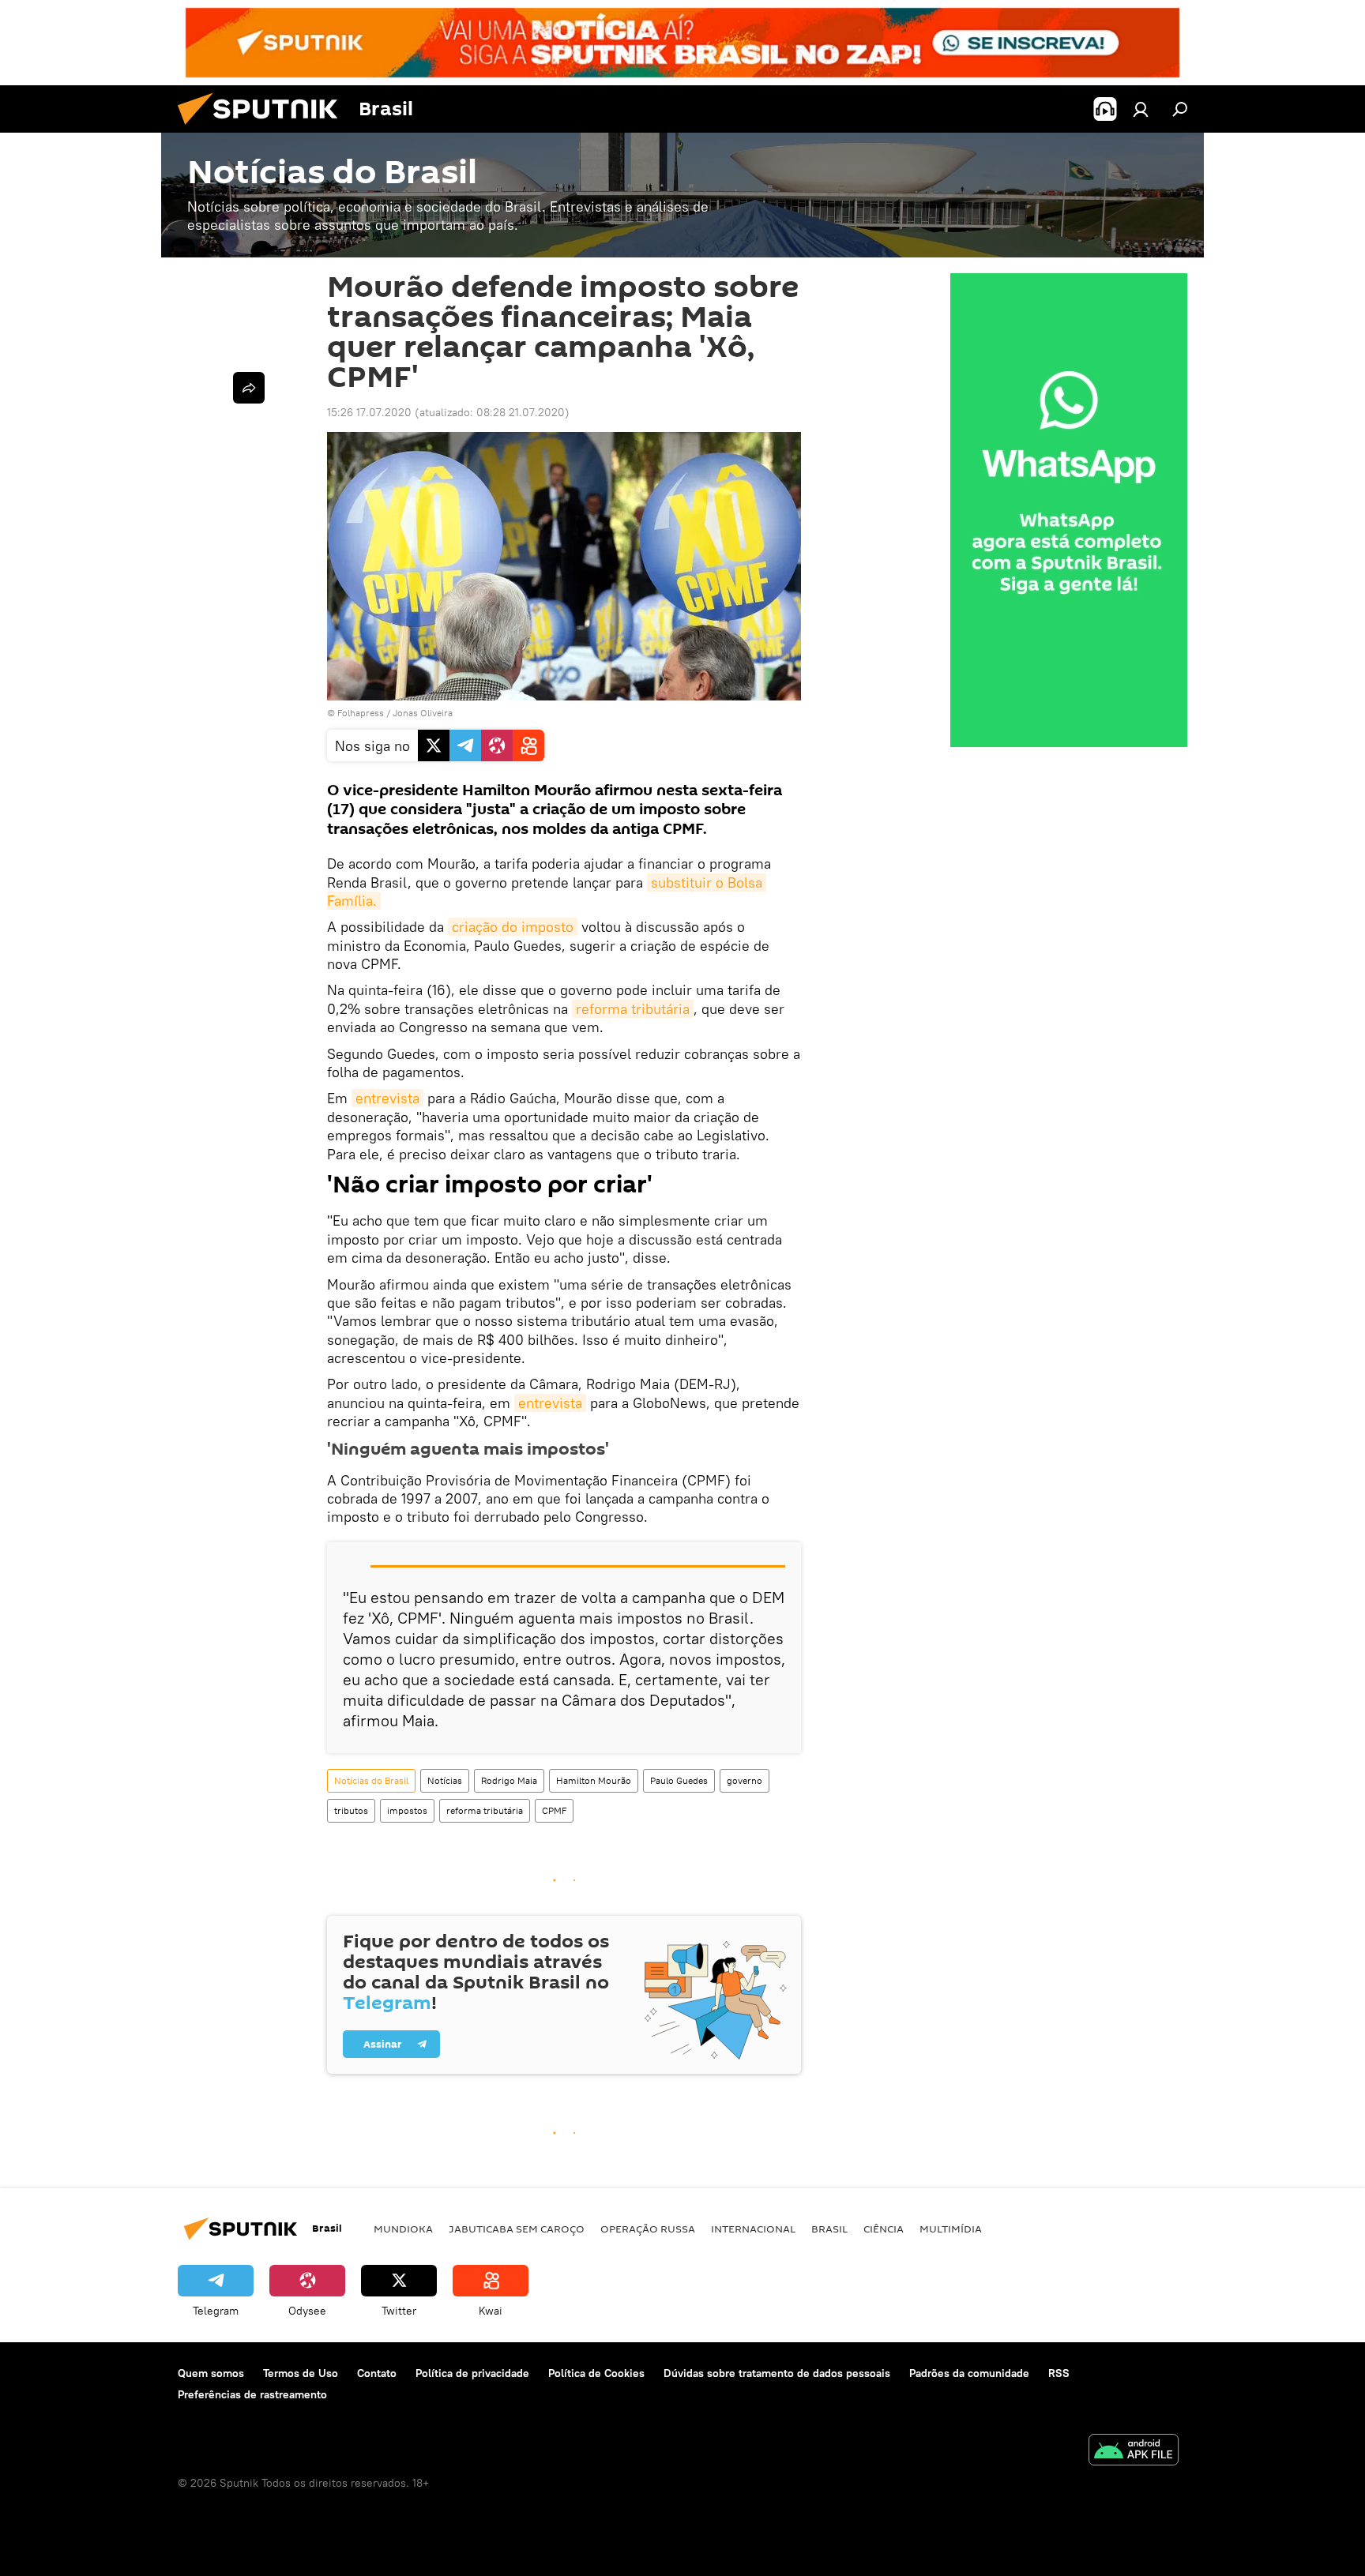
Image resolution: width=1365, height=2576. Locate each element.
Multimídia (951, 2229)
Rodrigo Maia (509, 1780)
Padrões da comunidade (969, 2373)
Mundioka (403, 2229)
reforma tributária (633, 1009)
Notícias (445, 1780)
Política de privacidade (472, 2373)
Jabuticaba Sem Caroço (517, 2229)
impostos (407, 1810)
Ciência (884, 2229)
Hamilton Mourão (594, 1780)
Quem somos (211, 2373)
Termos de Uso (301, 2373)
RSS (1059, 2373)
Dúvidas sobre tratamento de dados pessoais (777, 2373)
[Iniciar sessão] (1141, 109)
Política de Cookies (596, 2373)
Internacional (753, 2229)
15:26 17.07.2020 (369, 412)
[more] (249, 388)
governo (745, 1780)
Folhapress (361, 713)
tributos (351, 1810)
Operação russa (648, 2229)
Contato (377, 2373)
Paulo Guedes (679, 1780)
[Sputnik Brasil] (264, 129)
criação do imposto (513, 927)
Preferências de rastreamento (252, 2394)
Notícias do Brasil (371, 1780)
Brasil (829, 2229)
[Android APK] (1134, 2452)
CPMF (554, 1810)
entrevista (387, 1098)
